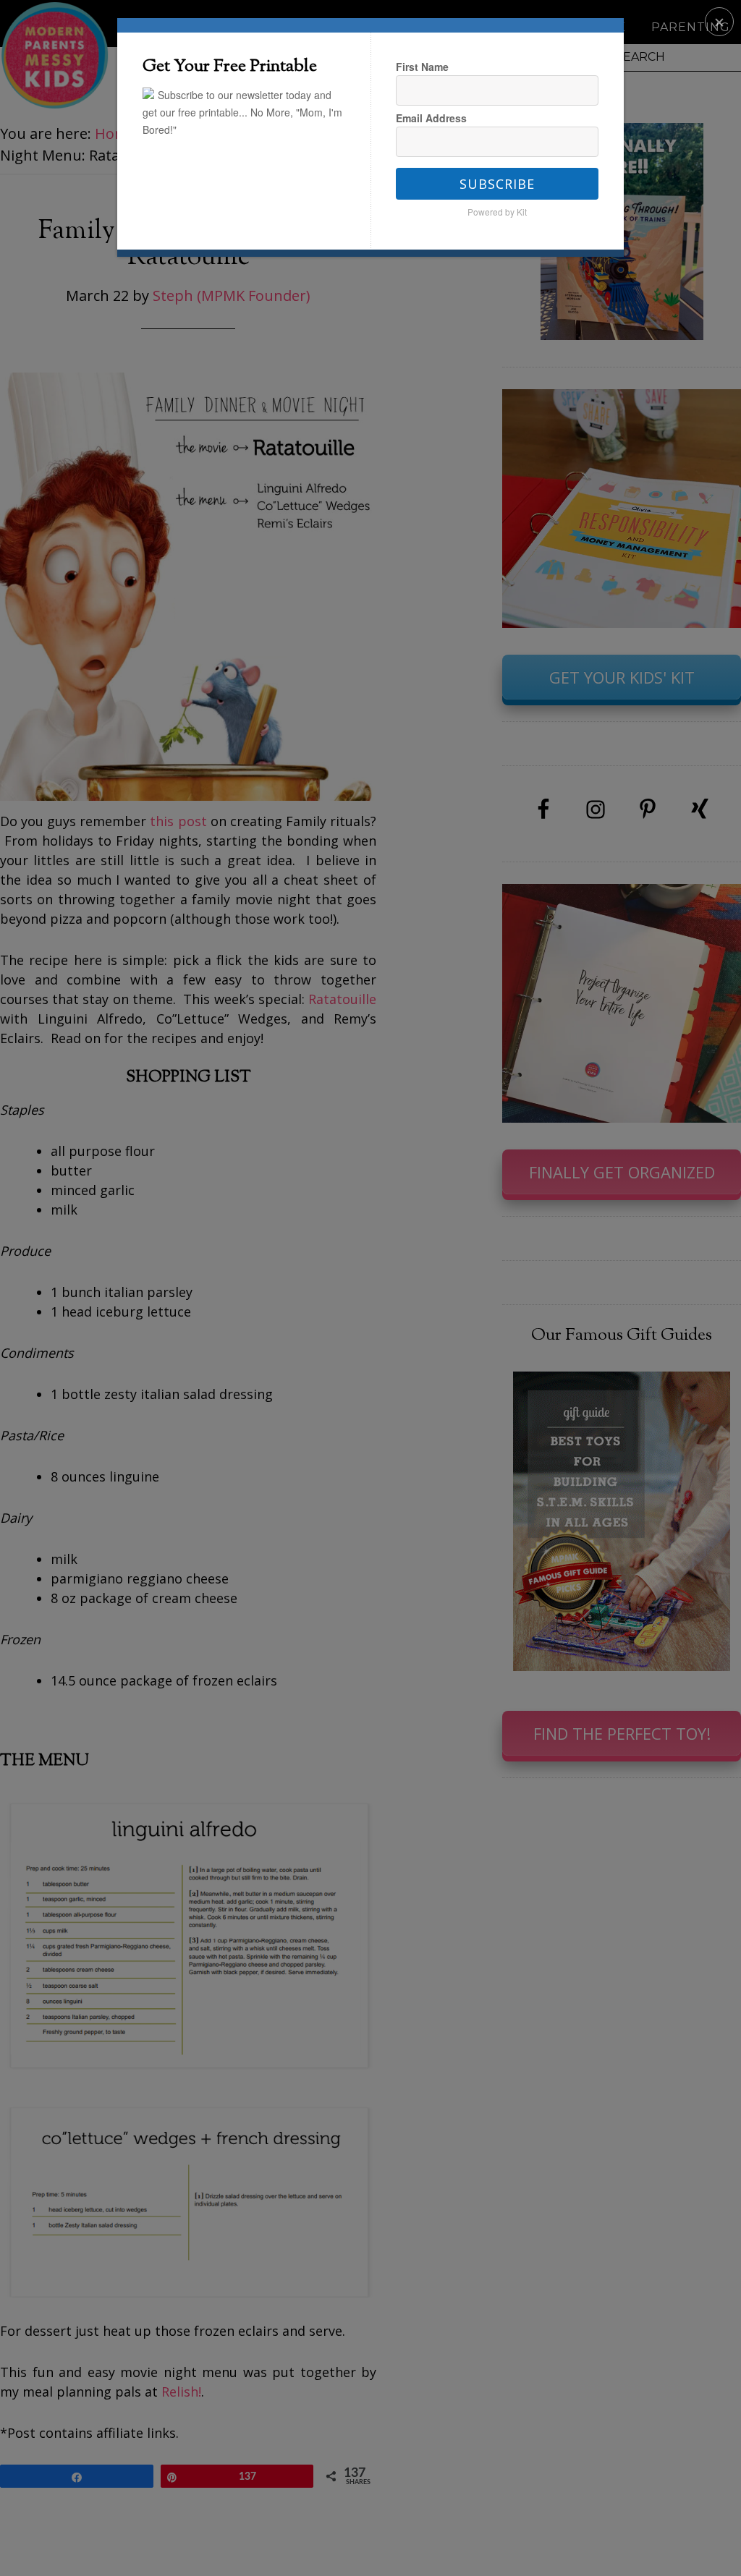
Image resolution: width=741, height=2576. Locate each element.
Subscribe (497, 184)
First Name (422, 67)
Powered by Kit (497, 212)
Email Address (431, 118)
